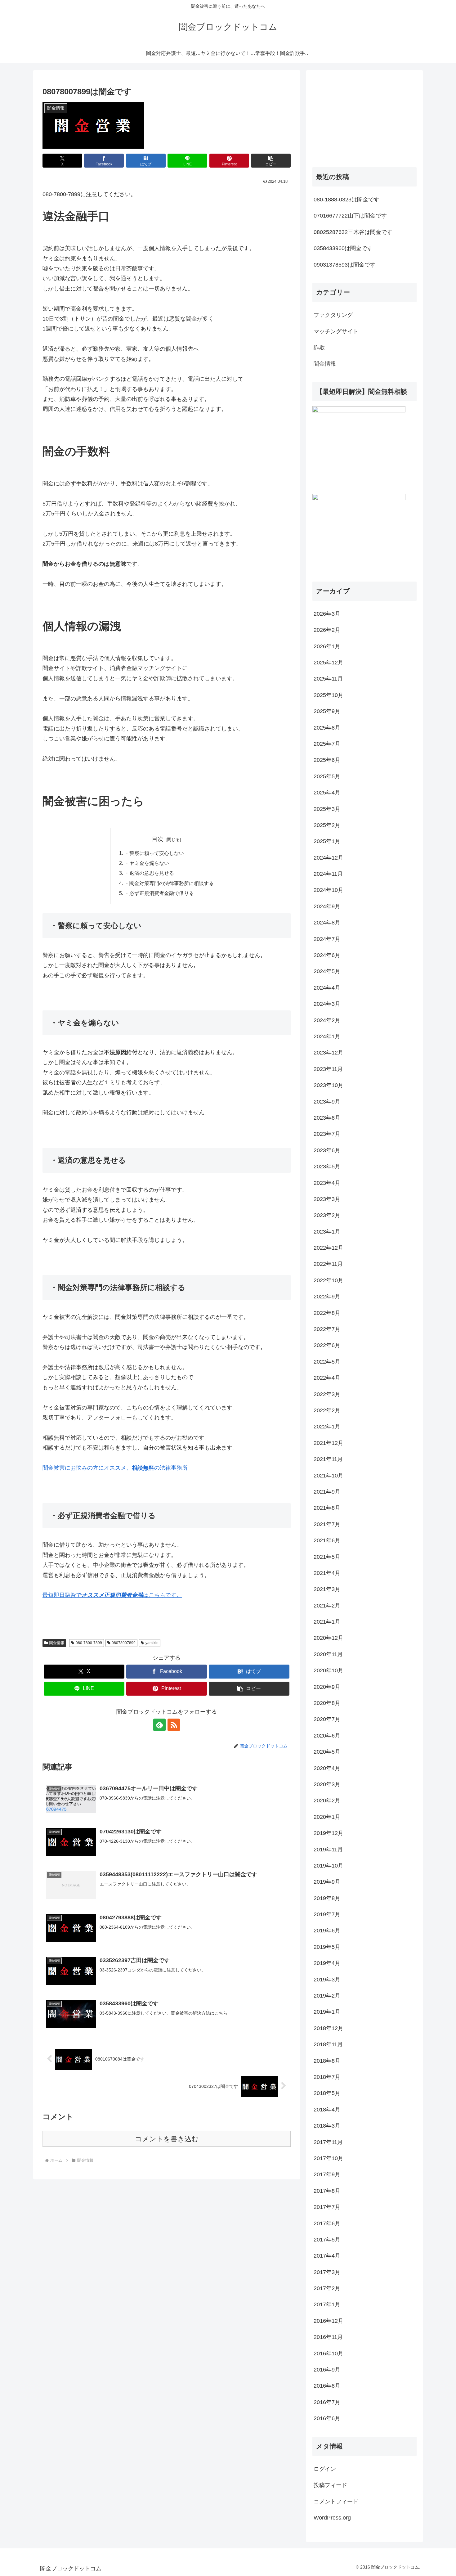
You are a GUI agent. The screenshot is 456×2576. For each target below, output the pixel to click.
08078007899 (124, 1643)
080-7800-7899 (89, 1643)
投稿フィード (330, 2485)
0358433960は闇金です (343, 248)
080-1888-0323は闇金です (346, 200)
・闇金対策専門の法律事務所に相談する (169, 883)
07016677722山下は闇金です (350, 216)
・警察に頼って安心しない (154, 853)
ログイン (325, 2469)
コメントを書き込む (167, 2139)
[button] (271, 161)
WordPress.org (332, 2518)
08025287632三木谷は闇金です (353, 232)
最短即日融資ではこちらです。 (112, 1595)
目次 (158, 839)
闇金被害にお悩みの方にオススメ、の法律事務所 (115, 1468)
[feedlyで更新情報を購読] (159, 1725)
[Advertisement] (359, 115)
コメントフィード (336, 2502)
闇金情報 (57, 1643)
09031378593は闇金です (345, 265)
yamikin (152, 1643)
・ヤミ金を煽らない (147, 863)
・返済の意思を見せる (149, 873)
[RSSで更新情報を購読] (174, 1725)
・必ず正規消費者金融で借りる (159, 893)
